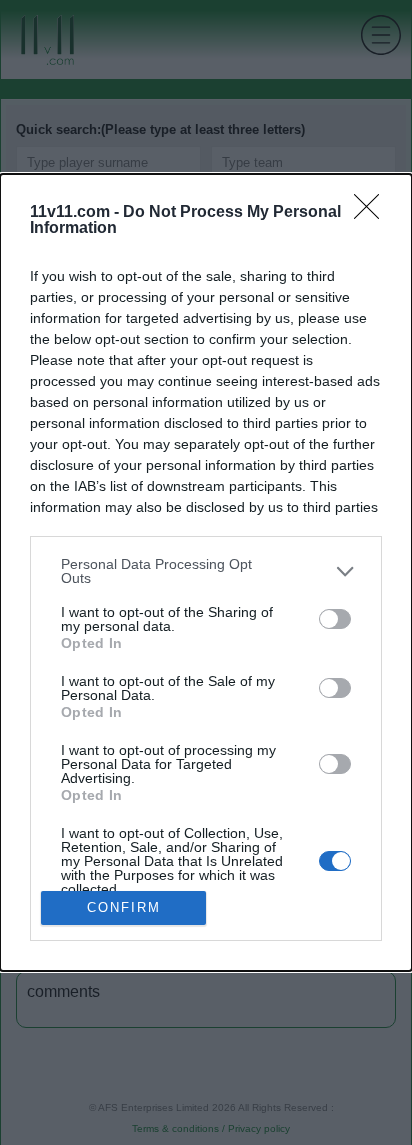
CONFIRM (124, 907)
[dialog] (206, 572)
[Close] (373, 213)
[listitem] (206, 571)
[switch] (335, 619)
